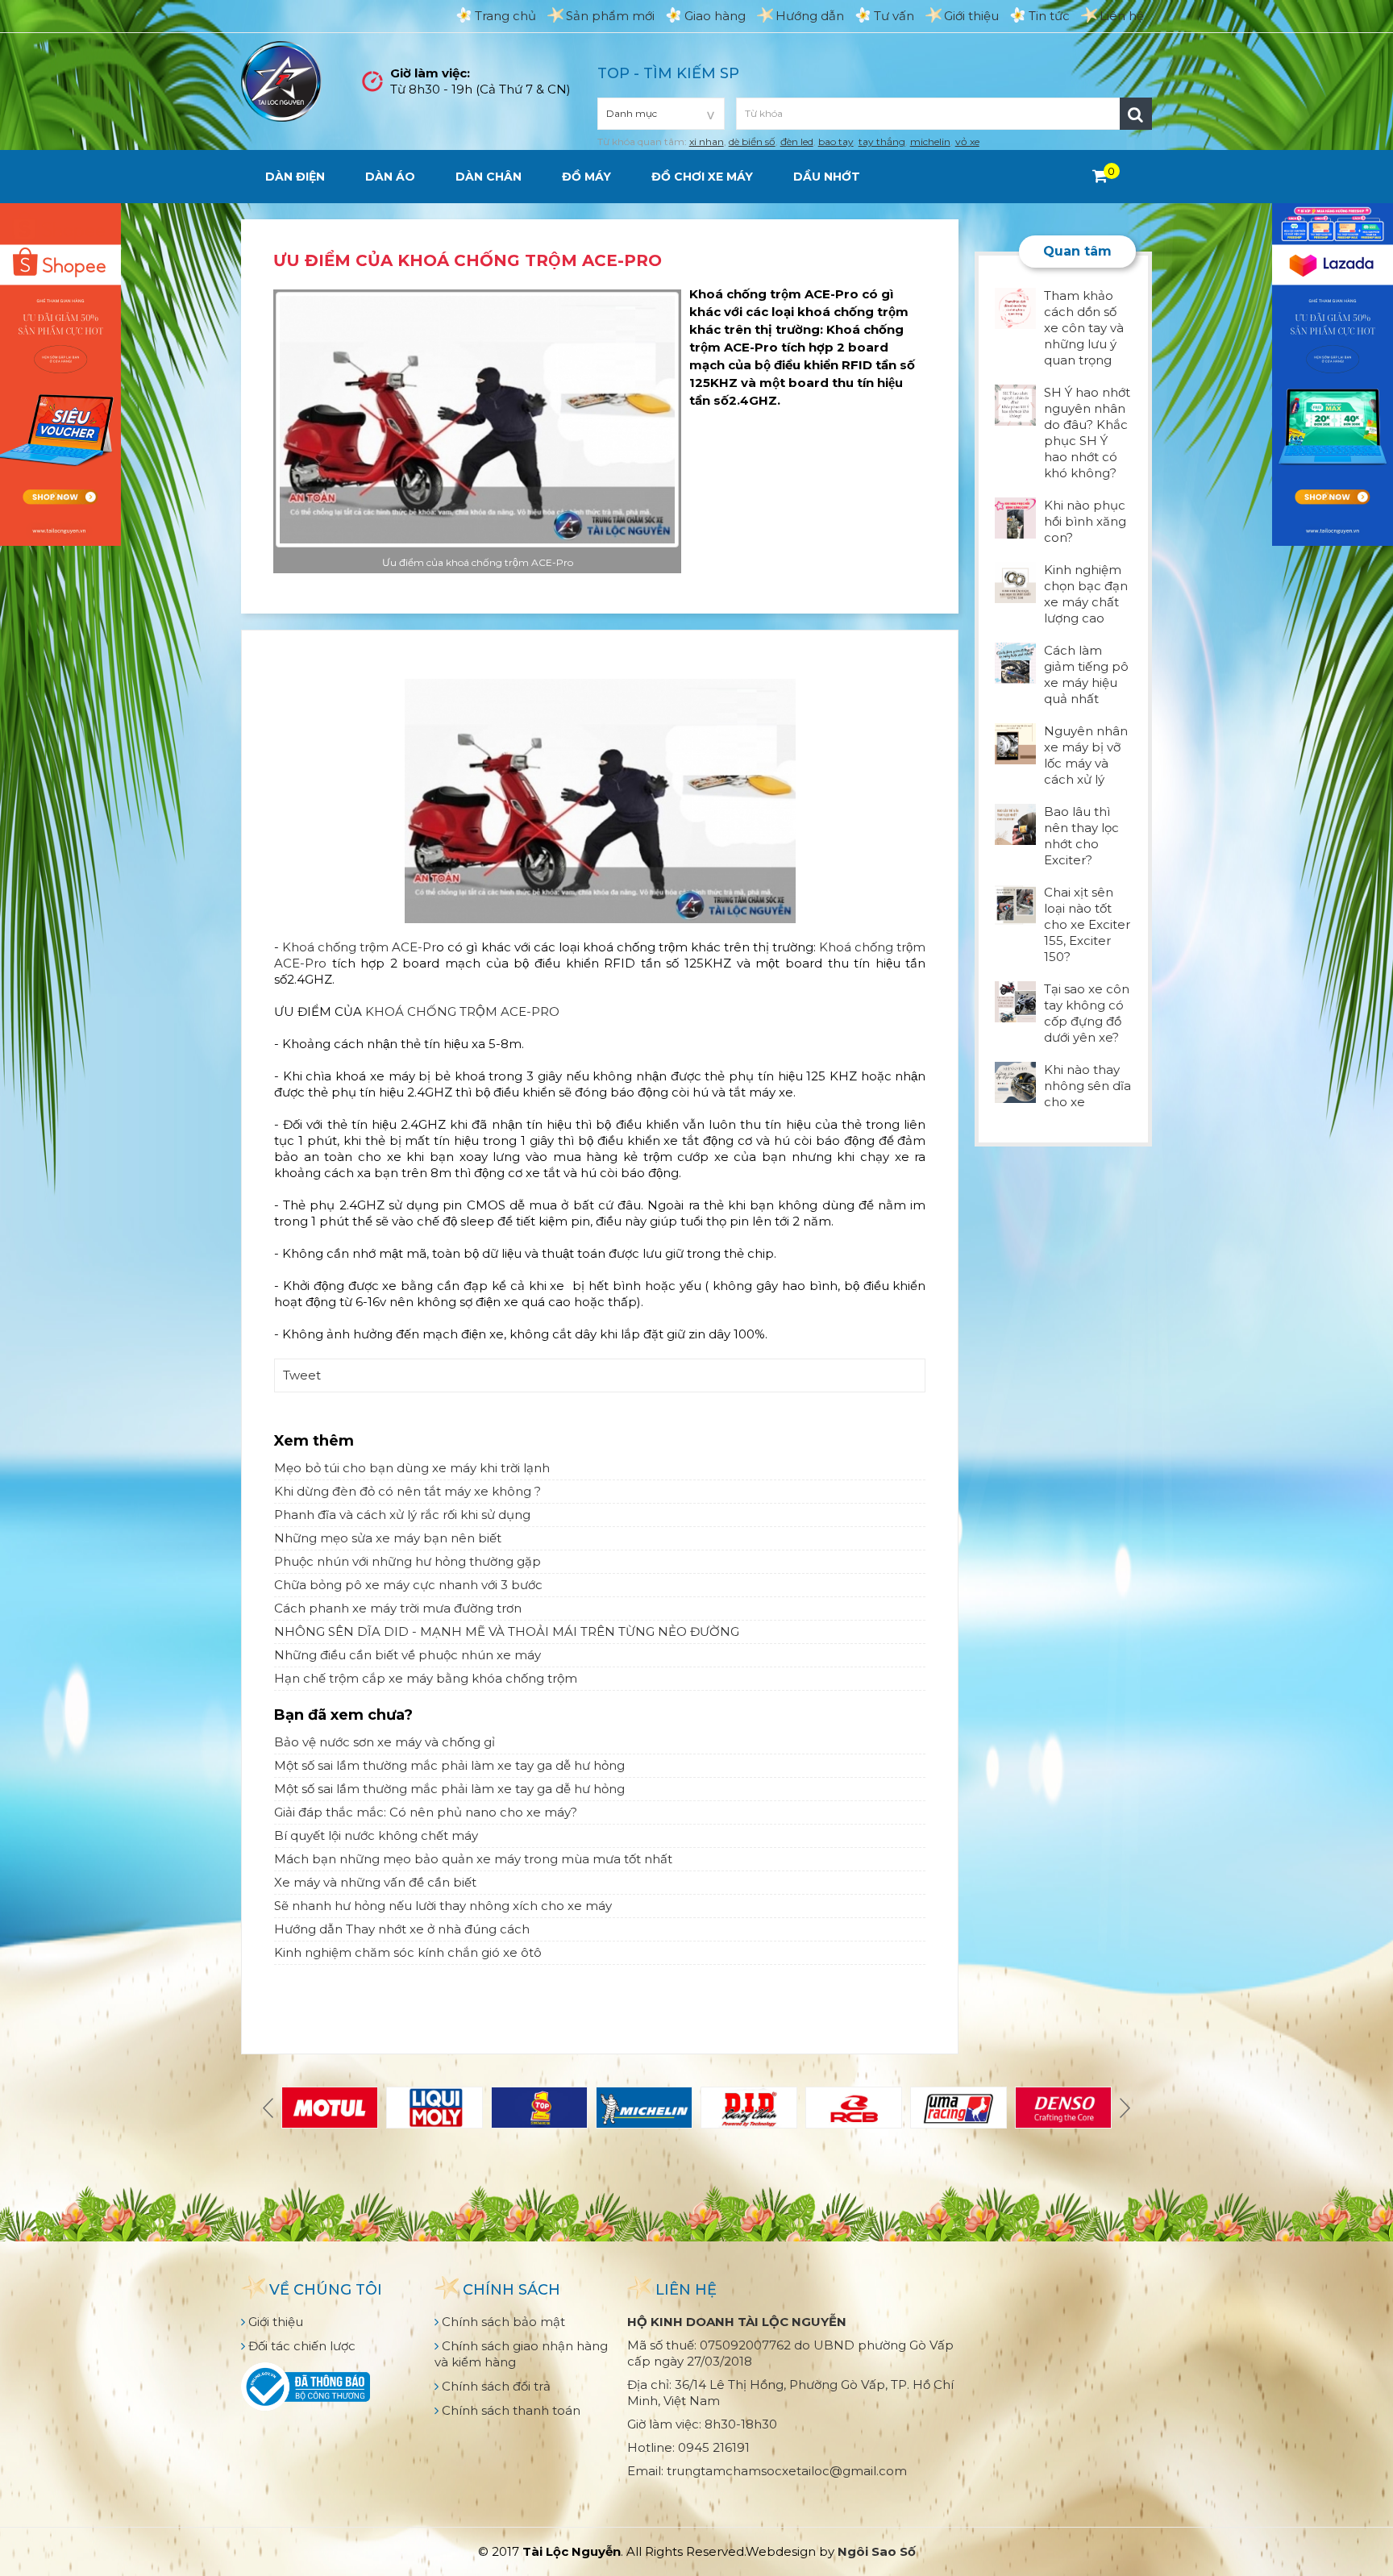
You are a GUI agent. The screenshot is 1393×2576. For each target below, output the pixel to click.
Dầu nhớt (827, 177)
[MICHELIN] (644, 2108)
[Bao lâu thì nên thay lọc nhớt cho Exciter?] (1015, 823)
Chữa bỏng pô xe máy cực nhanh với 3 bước (408, 1585)
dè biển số (752, 141)
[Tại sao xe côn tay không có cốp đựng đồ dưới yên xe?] (1015, 1000)
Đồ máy (586, 177)
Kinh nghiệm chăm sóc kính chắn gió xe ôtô (408, 1952)
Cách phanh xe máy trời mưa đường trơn (398, 1608)
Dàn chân (489, 177)
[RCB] (854, 2108)
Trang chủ (505, 16)
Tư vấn (894, 16)
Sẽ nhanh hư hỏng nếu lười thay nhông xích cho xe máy (443, 1906)
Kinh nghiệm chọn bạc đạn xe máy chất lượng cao (1086, 594)
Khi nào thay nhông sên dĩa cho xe (1087, 1086)
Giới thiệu (971, 16)
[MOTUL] (330, 2108)
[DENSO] (1063, 2108)
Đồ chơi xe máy (702, 177)
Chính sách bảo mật (502, 2322)
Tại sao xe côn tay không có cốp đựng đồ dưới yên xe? (1087, 1013)
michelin (930, 141)
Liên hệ (1122, 16)
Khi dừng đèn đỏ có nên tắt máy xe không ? (408, 1491)
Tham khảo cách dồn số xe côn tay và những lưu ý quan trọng (1084, 328)
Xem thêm (314, 1441)
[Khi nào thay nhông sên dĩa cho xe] (1015, 1081)
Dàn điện (295, 177)
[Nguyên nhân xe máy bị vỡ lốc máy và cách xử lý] (1015, 742)
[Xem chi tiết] (1100, 176)
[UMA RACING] (958, 2108)
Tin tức (1049, 16)
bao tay (836, 141)
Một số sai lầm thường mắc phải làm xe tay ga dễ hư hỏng (449, 1765)
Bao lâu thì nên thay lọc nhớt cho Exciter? (1081, 836)
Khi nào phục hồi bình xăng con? (1085, 521)
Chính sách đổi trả (495, 2386)
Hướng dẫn (810, 16)
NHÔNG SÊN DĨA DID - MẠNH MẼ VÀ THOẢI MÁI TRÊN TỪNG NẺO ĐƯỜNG (507, 1631)
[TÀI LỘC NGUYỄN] (281, 80)
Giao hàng (715, 16)
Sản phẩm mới (610, 16)
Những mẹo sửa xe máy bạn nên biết (388, 1538)
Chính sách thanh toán (509, 2410)
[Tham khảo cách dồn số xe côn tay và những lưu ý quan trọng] (1015, 307)
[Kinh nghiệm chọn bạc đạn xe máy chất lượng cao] (1015, 581)
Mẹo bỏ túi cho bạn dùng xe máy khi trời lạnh (412, 1468)
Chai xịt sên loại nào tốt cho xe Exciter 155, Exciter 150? (1087, 924)
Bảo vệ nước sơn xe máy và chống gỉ (385, 1742)
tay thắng (882, 141)
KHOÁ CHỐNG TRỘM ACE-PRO (461, 1011)
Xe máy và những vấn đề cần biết (375, 1882)
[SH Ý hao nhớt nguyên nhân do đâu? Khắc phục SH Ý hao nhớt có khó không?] (1015, 404)
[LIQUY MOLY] (435, 2108)
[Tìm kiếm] (1136, 114)
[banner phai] (1333, 373)
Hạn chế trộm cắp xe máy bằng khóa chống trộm (426, 1678)
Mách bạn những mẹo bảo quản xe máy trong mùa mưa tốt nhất (473, 1859)
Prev (270, 2108)
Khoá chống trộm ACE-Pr (359, 947)
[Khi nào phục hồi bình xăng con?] (1015, 516)
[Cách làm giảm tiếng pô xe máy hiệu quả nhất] (1015, 662)
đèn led (797, 141)
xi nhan (707, 141)
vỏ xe (967, 141)
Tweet (302, 1375)
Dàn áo (390, 177)
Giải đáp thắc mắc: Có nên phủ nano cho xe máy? (426, 1812)
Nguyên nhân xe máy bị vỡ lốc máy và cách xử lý (1086, 755)
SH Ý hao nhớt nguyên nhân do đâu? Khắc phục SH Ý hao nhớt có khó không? (1087, 433)
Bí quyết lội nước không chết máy (376, 1835)
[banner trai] (60, 373)
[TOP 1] (539, 2108)
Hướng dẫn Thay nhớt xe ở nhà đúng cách (402, 1929)
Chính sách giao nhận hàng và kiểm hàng (521, 2354)
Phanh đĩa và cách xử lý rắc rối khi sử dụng (402, 1515)
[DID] (749, 2108)
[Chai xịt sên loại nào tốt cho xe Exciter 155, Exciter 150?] (1015, 903)
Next (1123, 2108)
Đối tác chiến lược (300, 2346)
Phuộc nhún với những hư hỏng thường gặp (408, 1561)
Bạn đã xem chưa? (343, 1715)
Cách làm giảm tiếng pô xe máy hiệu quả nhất (1086, 674)
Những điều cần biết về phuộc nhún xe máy (408, 1655)
